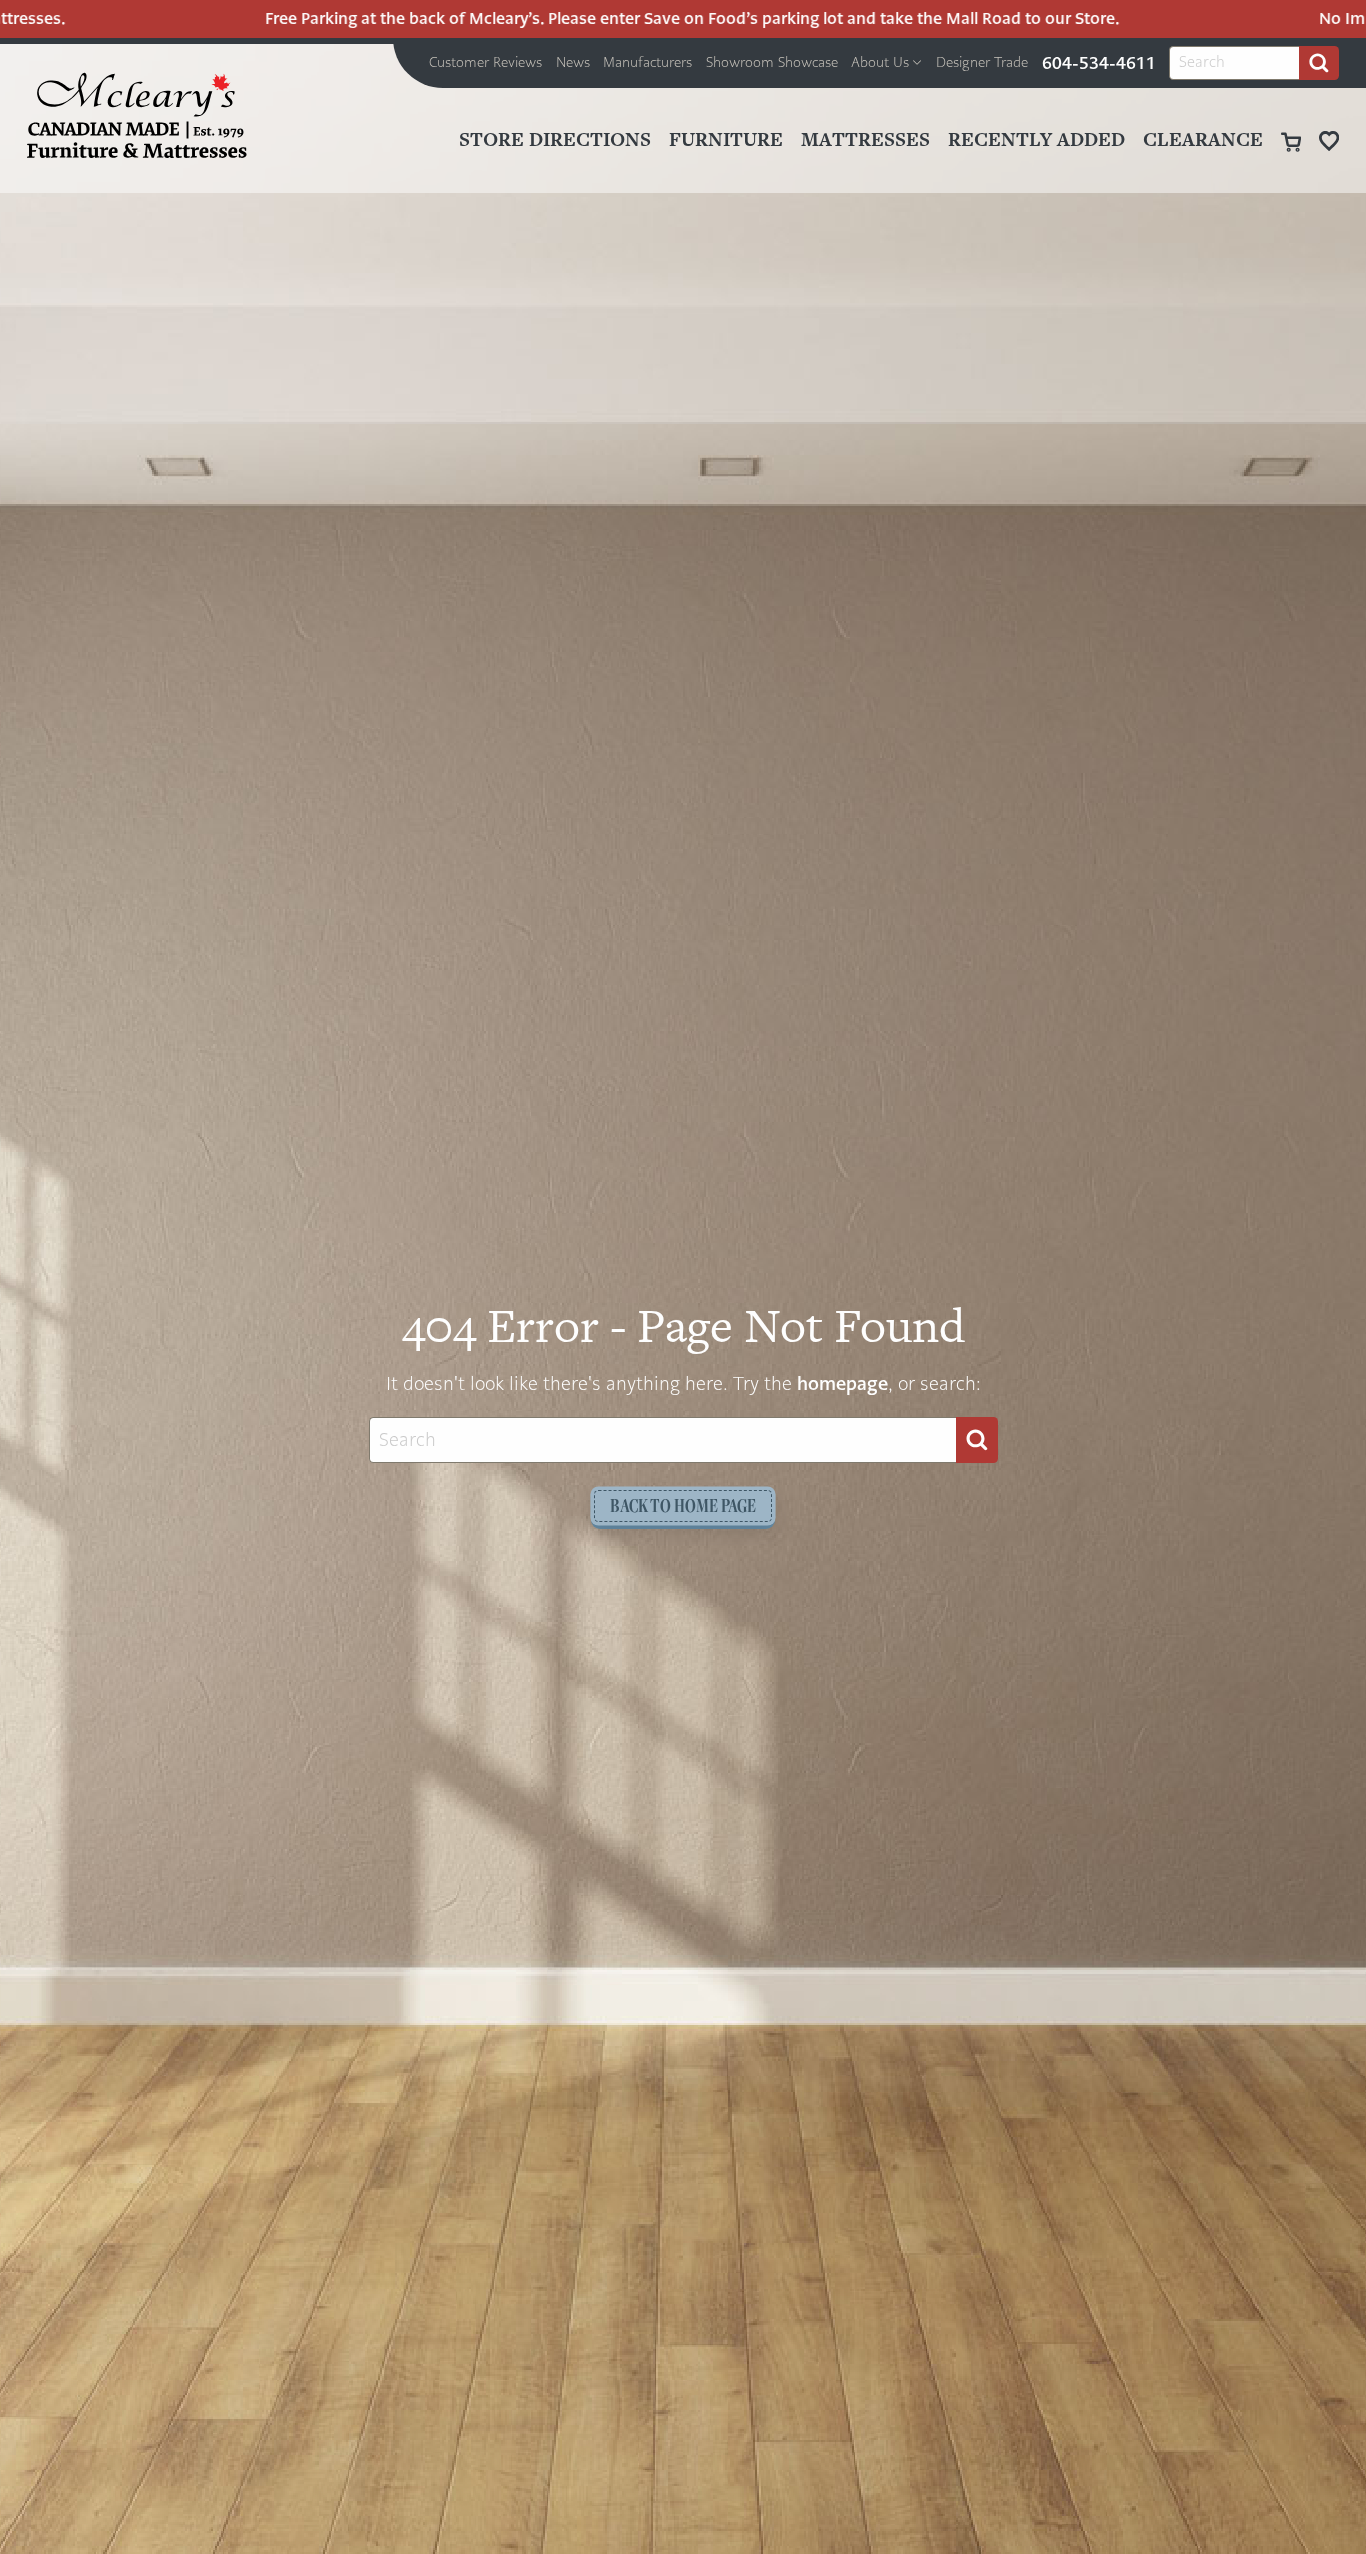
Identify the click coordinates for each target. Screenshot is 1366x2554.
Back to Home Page (683, 1505)
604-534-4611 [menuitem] (1099, 63)
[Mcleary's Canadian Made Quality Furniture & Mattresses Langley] (137, 115)
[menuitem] (485, 63)
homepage (842, 1383)
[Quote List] (1329, 140)
